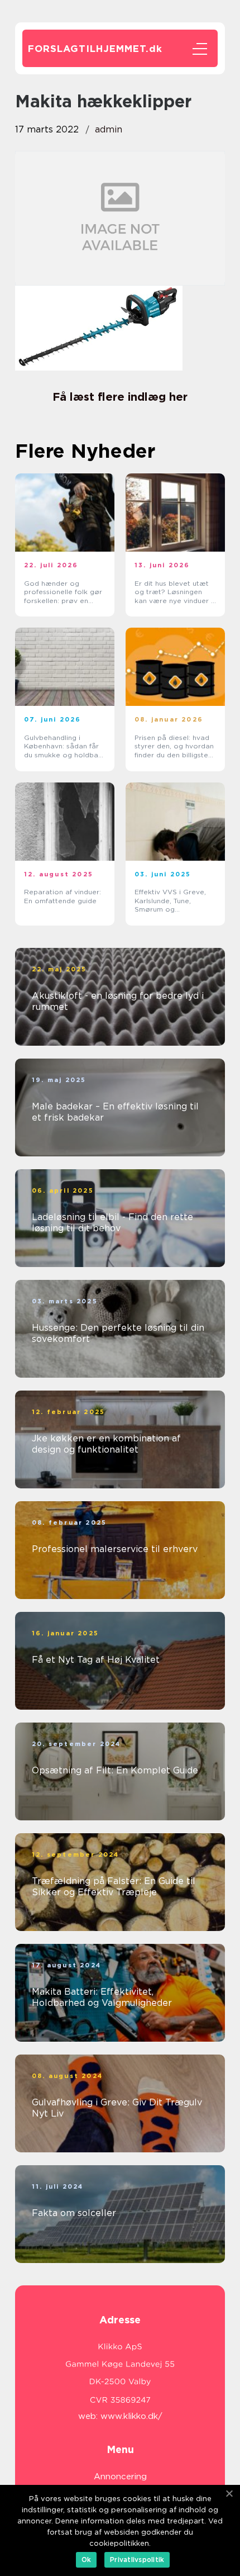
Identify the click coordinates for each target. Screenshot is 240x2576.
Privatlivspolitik (137, 2560)
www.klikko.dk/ (131, 2416)
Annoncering (120, 2477)
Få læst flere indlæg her (120, 397)
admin (109, 129)
